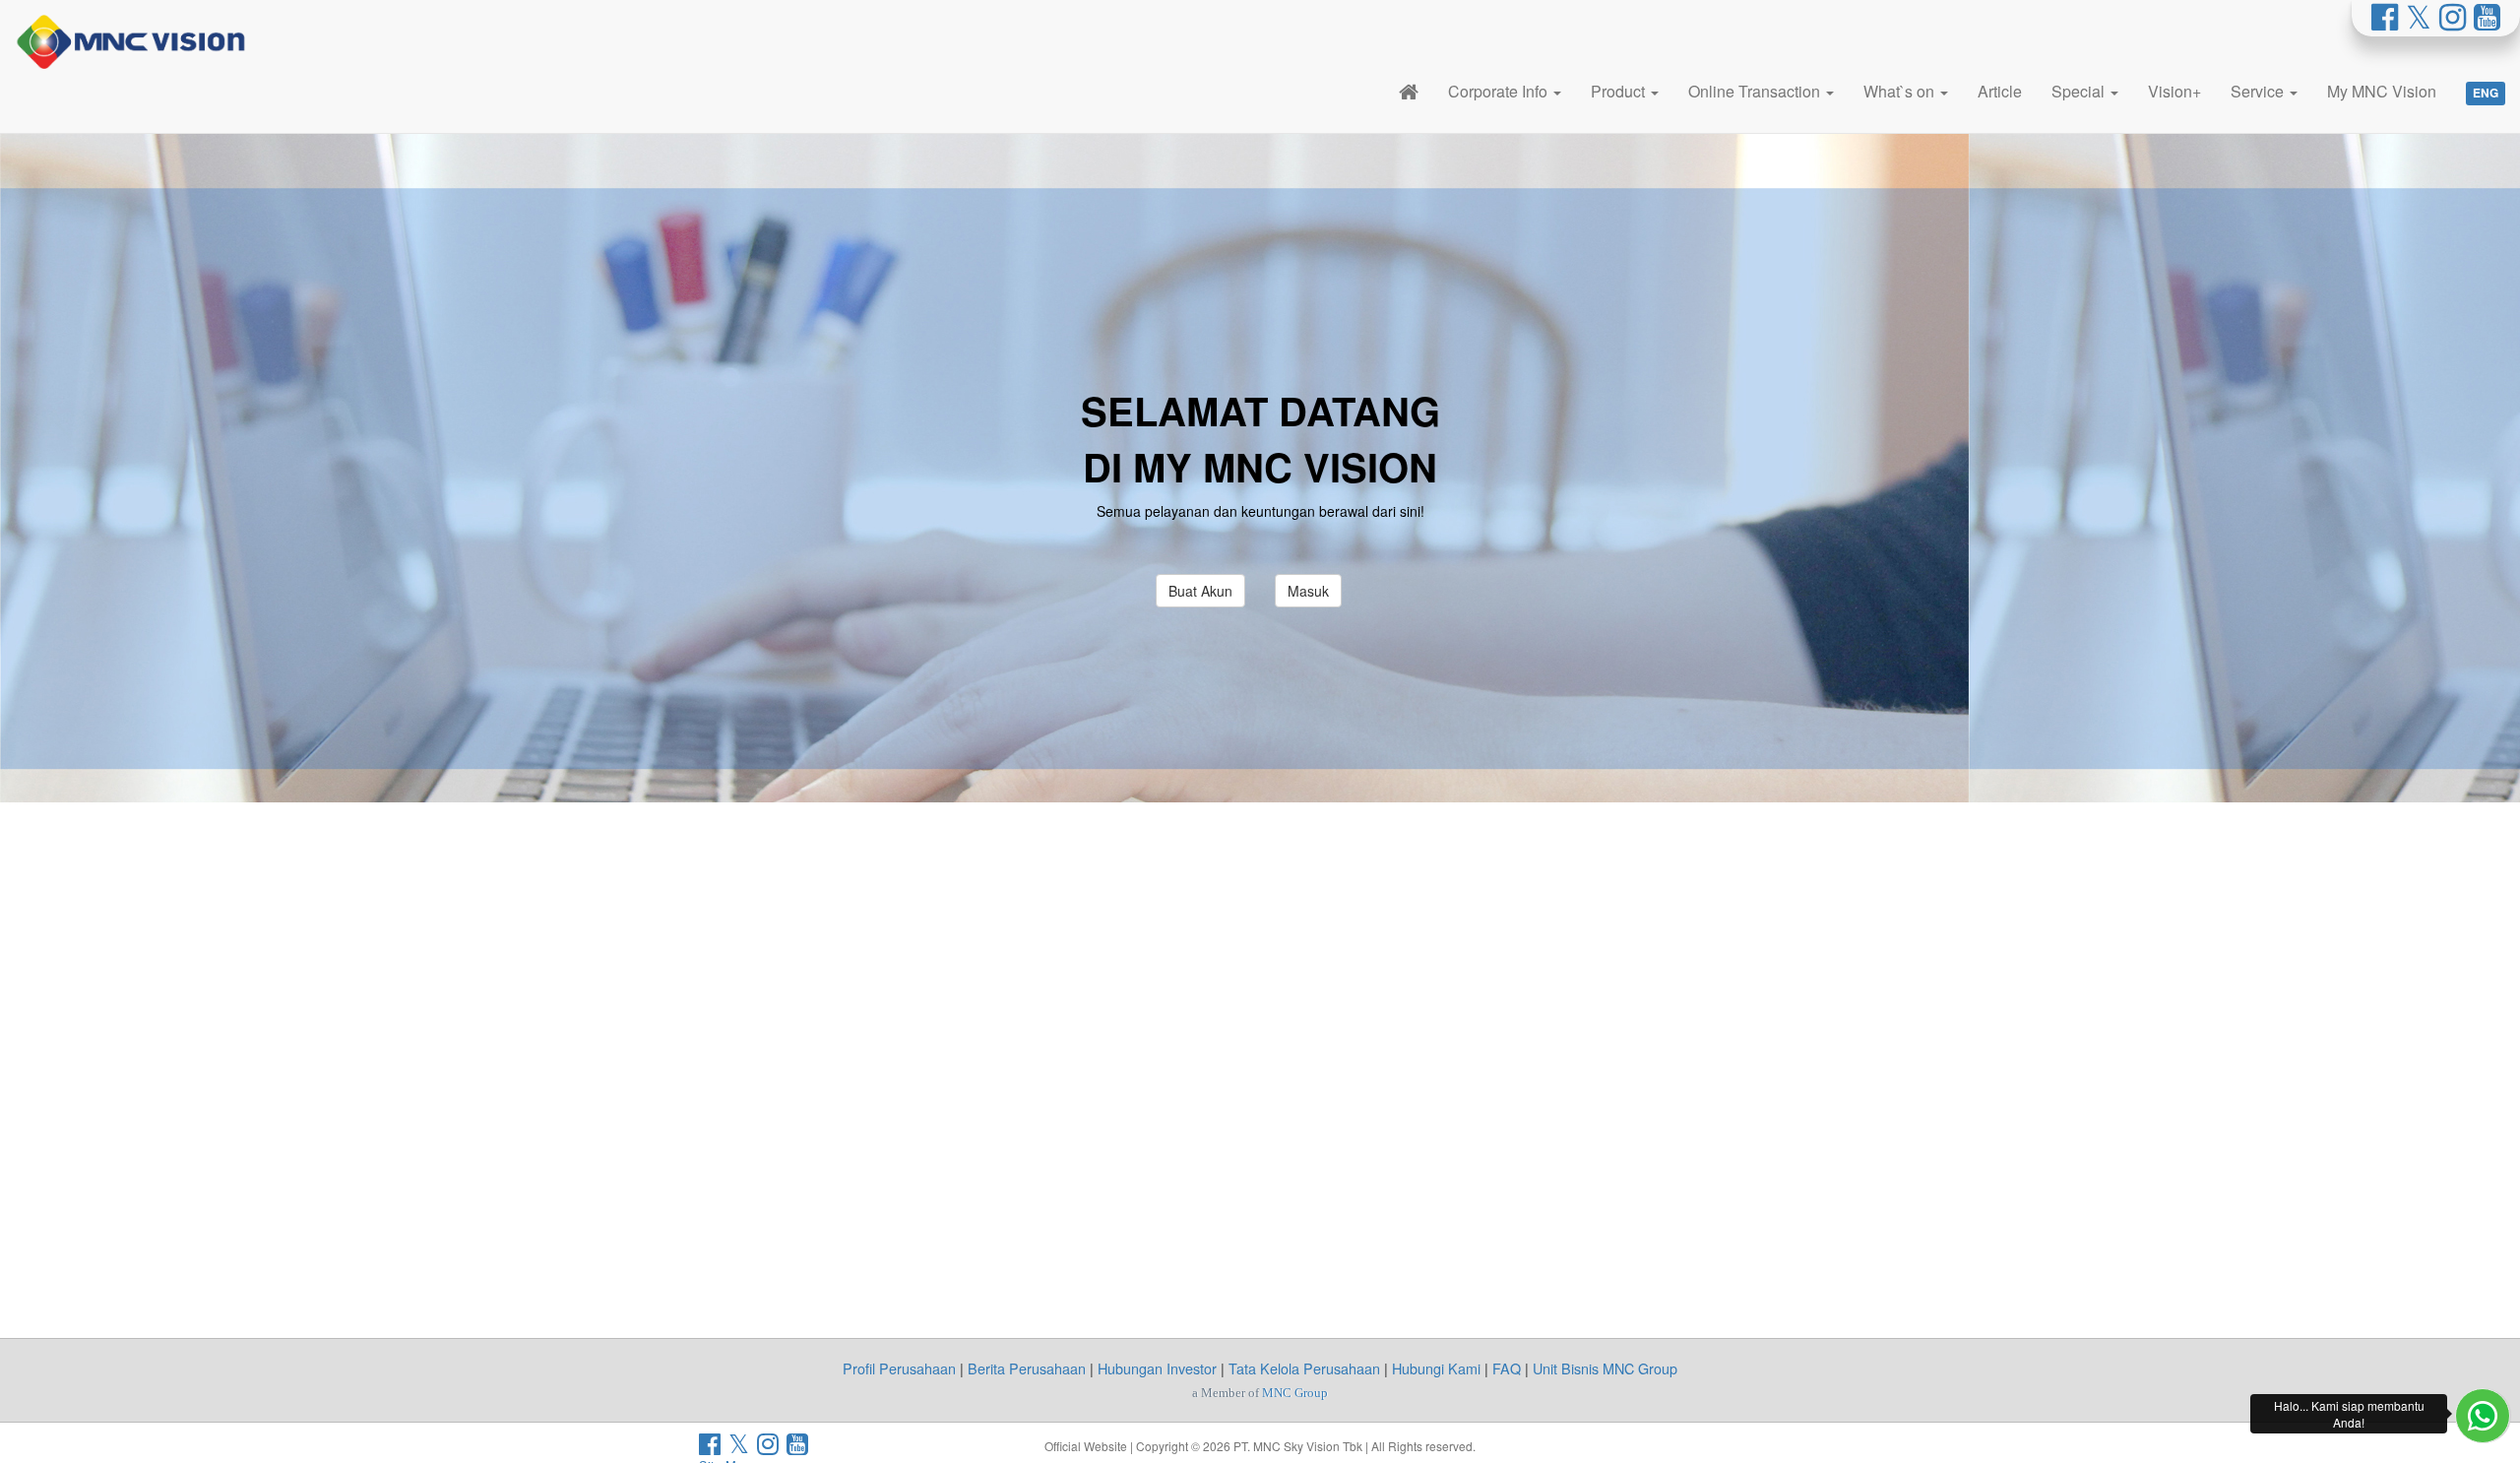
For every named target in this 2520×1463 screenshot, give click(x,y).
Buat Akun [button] (1200, 591)
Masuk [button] (1308, 591)
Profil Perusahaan (899, 1368)
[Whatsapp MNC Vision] (2483, 1416)
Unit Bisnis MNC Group (1605, 1368)
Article (2000, 91)
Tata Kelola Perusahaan (1304, 1368)
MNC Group (1295, 1393)
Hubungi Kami (1436, 1368)
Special (2080, 91)
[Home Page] (1409, 91)
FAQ (1507, 1368)
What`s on (1901, 91)
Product (1620, 91)
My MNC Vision (2382, 91)
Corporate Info (1500, 91)
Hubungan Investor (1157, 1368)
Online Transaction (1756, 91)
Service (2259, 91)
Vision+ (2174, 91)
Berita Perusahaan (1027, 1368)
